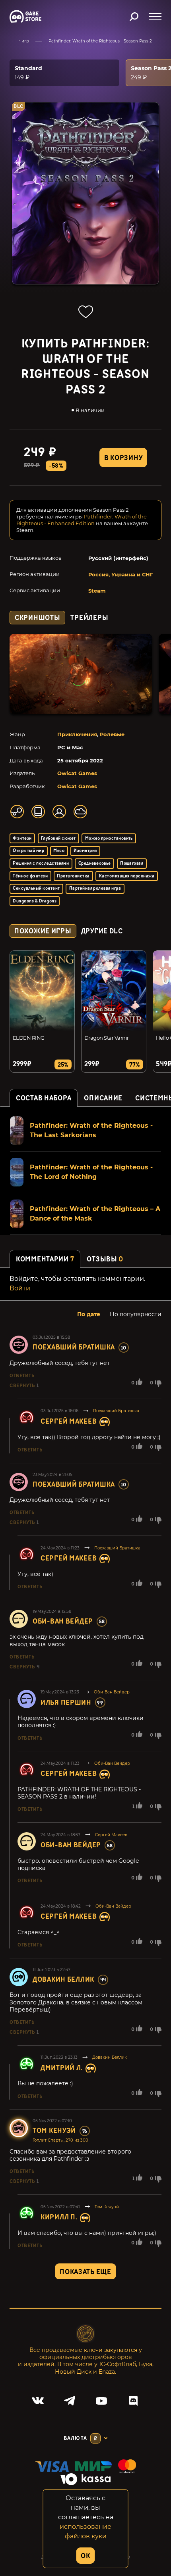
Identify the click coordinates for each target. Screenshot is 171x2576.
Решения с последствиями (41, 863)
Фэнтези (22, 838)
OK (85, 2556)
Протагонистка (73, 876)
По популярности (136, 1314)
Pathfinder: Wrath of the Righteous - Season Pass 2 (100, 41)
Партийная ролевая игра (95, 888)
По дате (89, 1314)
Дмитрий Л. (62, 2068)
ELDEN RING (29, 1038)
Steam (97, 591)
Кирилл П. (59, 2217)
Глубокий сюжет (58, 838)
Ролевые (112, 734)
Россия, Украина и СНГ (121, 574)
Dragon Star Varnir (107, 1038)
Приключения (77, 734)
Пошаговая (132, 863)
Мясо (59, 851)
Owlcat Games (77, 773)
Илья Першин (66, 1703)
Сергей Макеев (69, 1421)
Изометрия (85, 851)
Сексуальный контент (36, 888)
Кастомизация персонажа (127, 876)
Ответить (22, 1376)
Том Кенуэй (54, 2131)
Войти (20, 1288)
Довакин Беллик (63, 1980)
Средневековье (95, 863)
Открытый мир (28, 851)
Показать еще (85, 2272)
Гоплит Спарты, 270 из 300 (60, 2140)
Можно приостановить (109, 838)
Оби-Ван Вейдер (63, 1621)
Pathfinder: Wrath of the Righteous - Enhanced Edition (82, 520)
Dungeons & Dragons (35, 901)
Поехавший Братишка (74, 1347)
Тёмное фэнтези (30, 876)
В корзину (123, 458)
